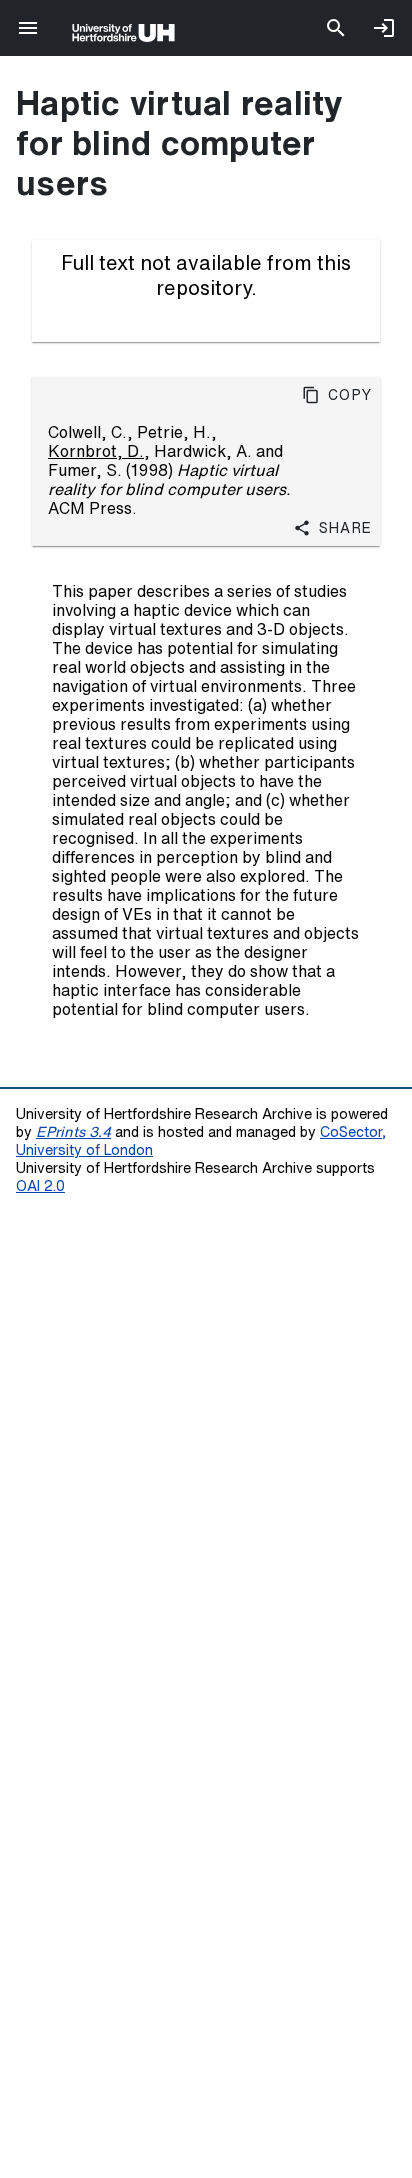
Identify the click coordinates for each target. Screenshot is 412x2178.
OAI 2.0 (40, 1185)
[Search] (336, 28)
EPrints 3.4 (73, 1131)
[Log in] (384, 28)
